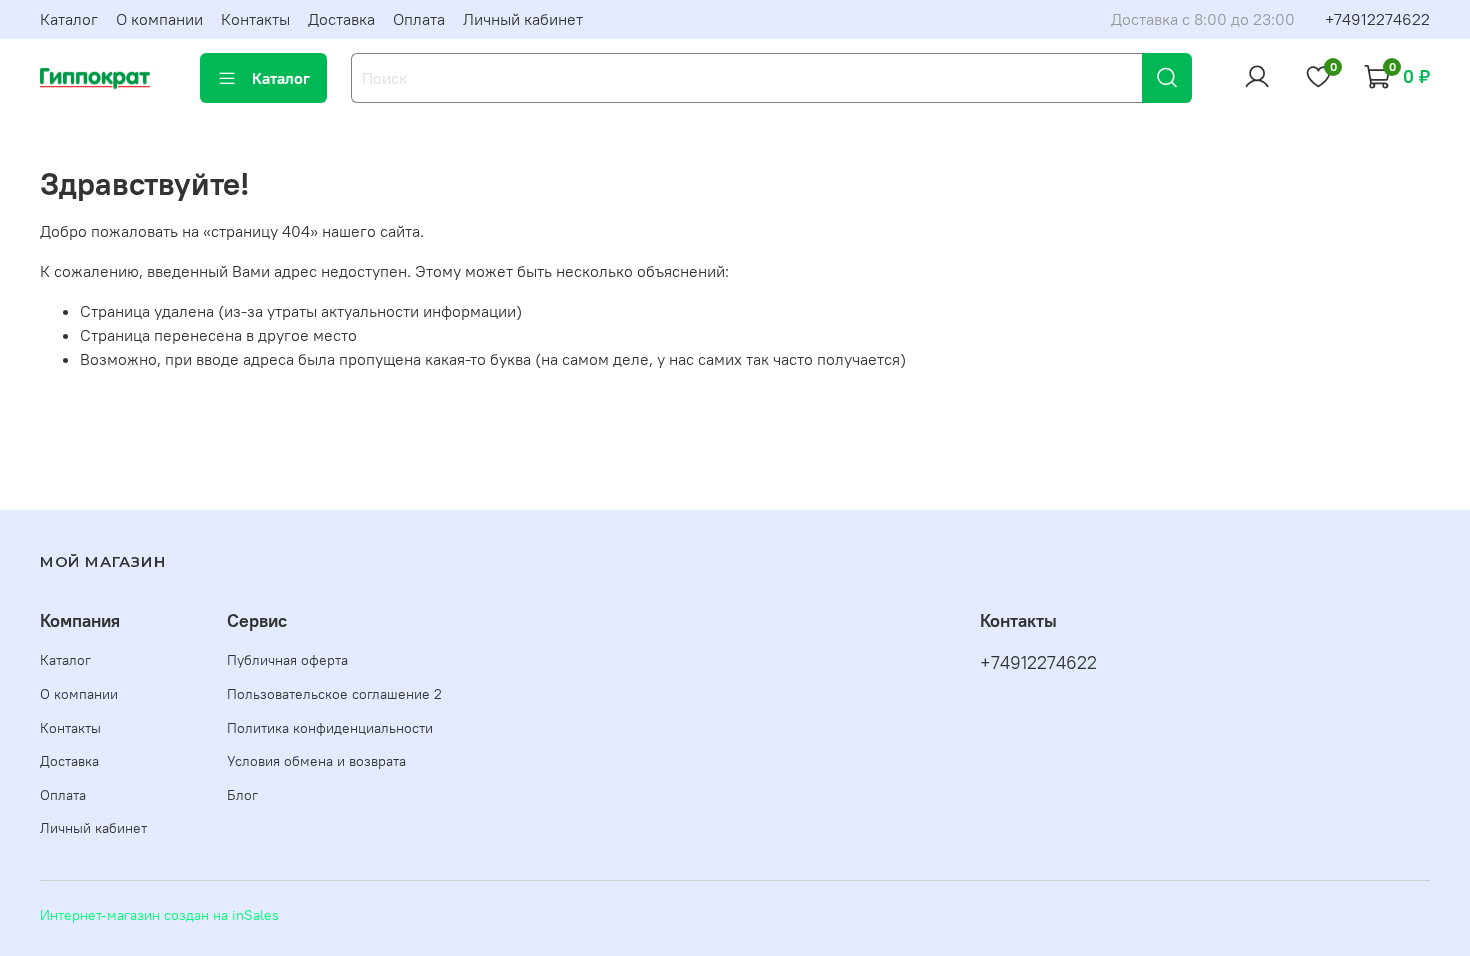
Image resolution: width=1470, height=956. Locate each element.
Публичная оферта (287, 660)
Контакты (255, 19)
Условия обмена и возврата (316, 761)
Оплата (419, 19)
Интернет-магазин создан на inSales (159, 915)
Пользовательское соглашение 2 (334, 694)
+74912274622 (1377, 19)
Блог (242, 795)
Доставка (341, 19)
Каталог (69, 19)
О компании (159, 19)
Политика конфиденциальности (330, 728)
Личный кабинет (523, 19)
